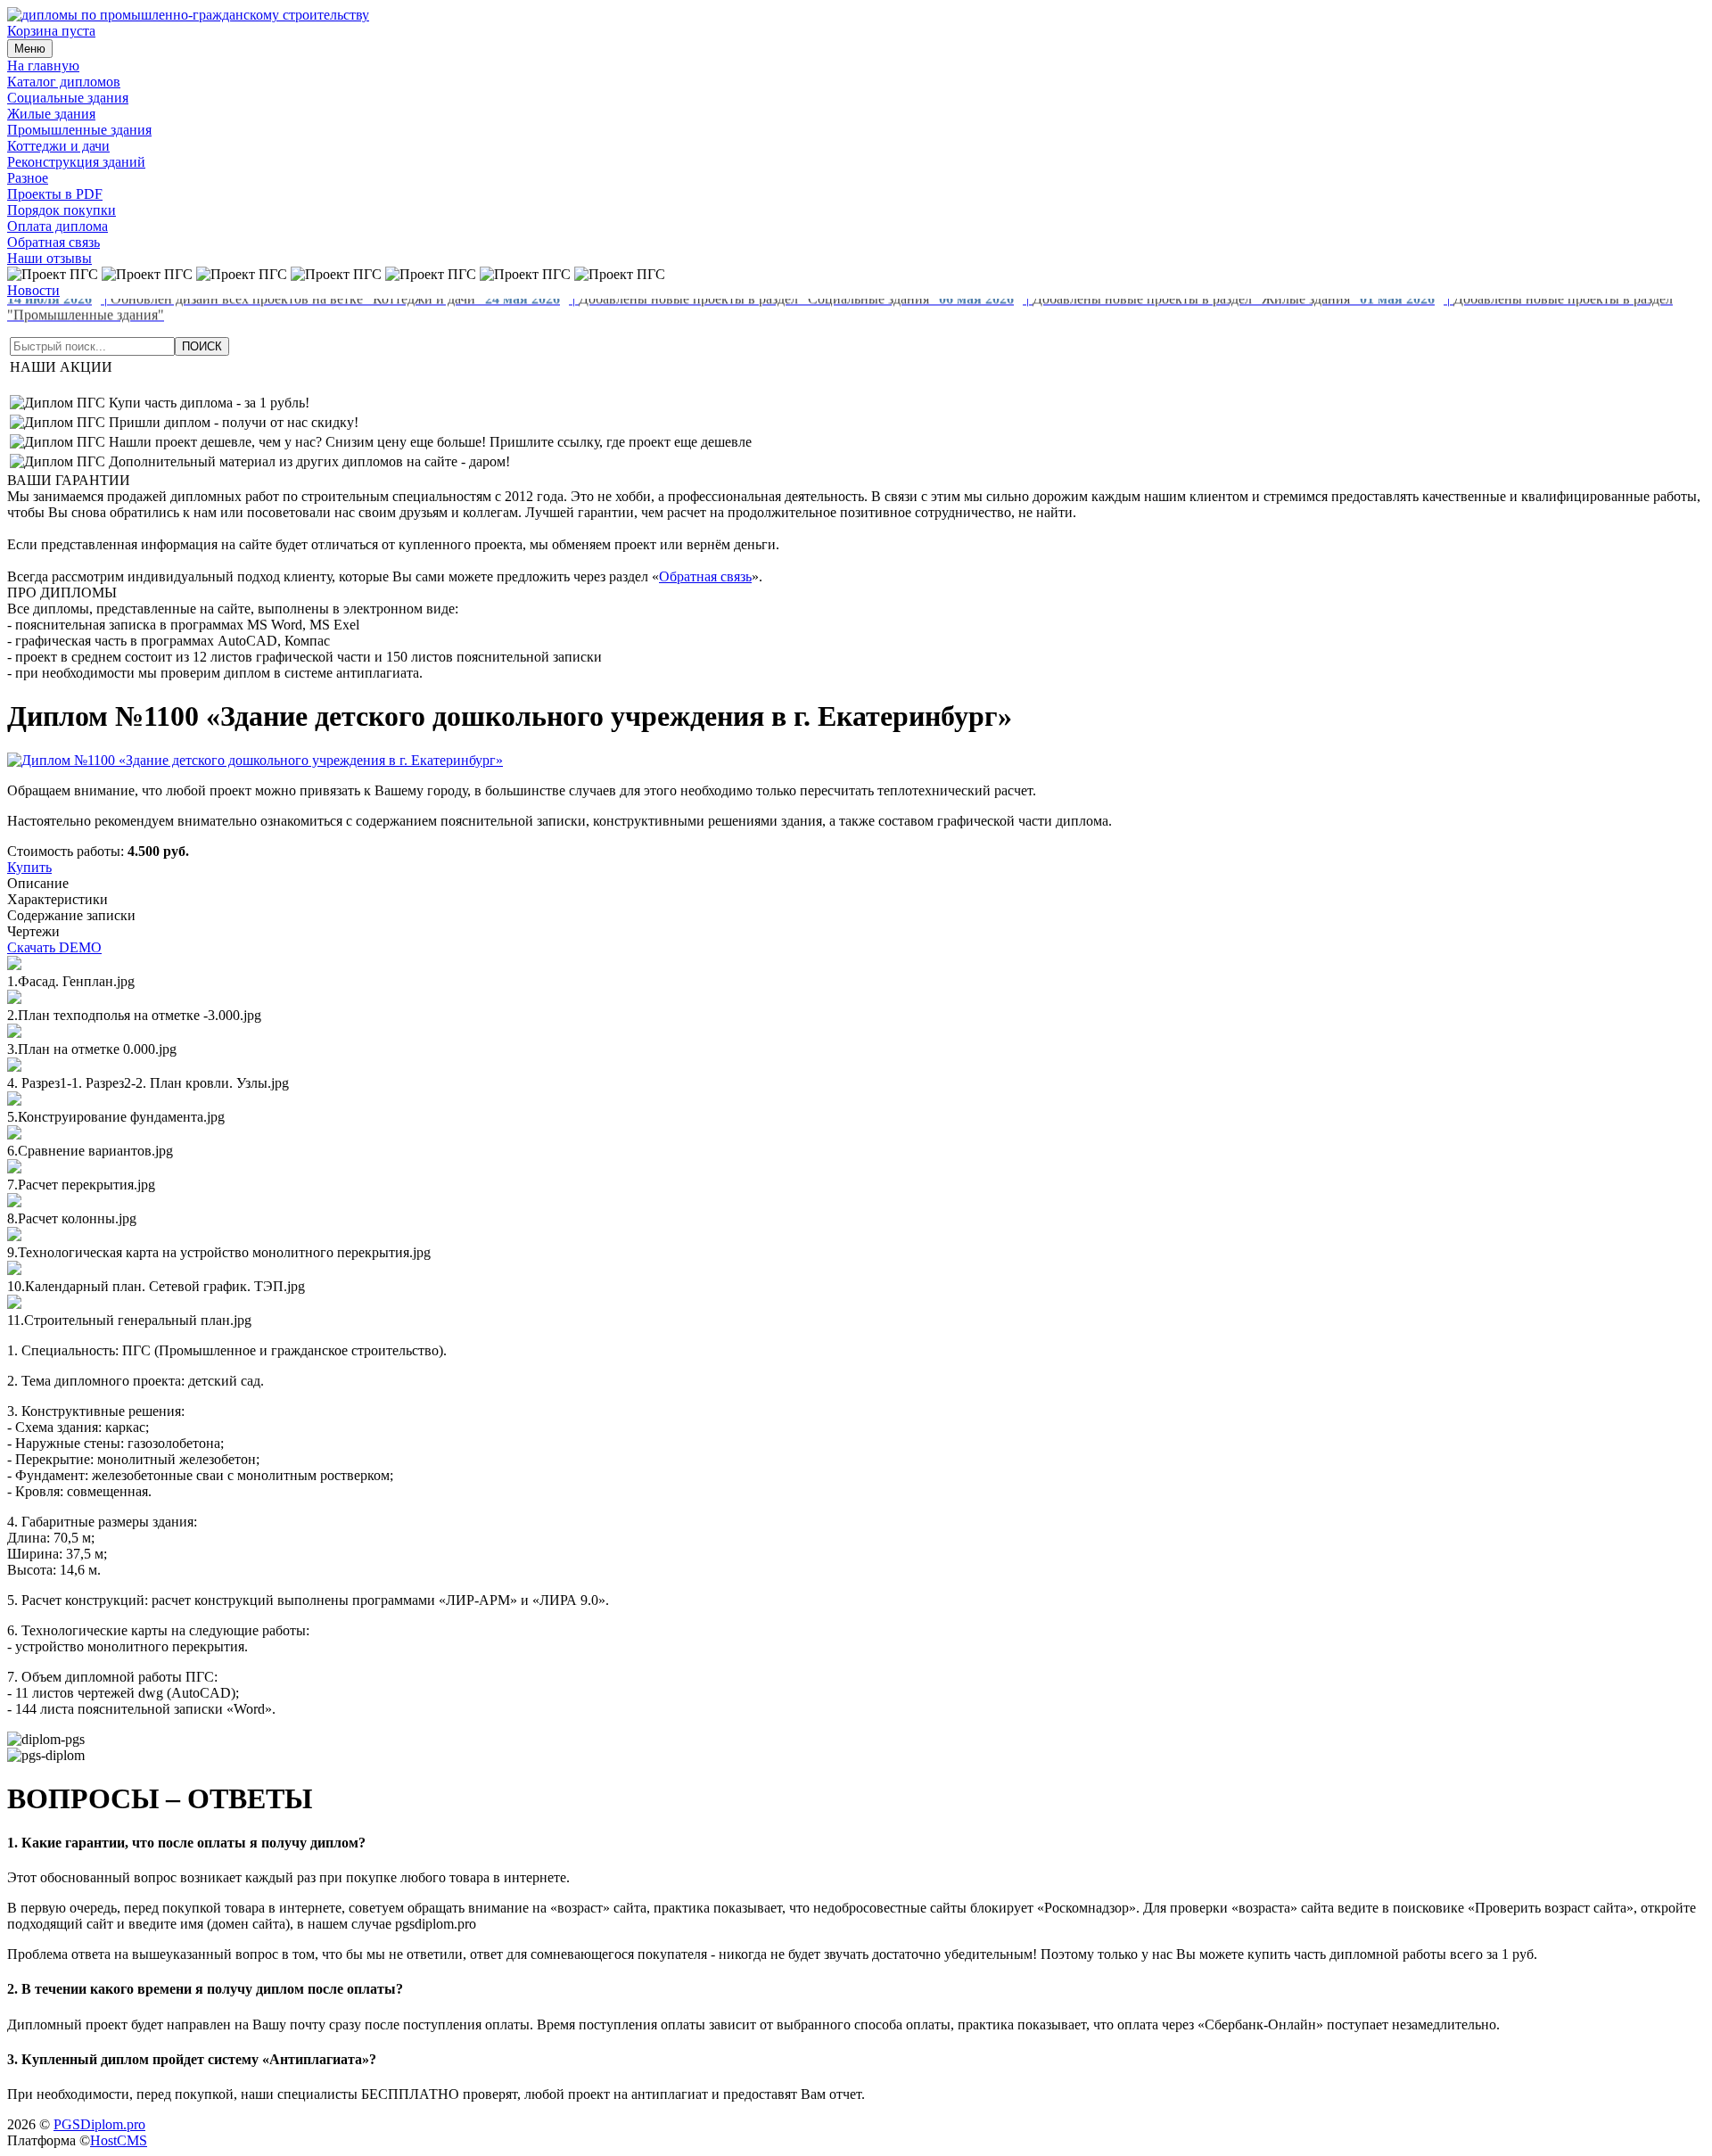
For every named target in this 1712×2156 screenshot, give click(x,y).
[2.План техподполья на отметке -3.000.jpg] (14, 999)
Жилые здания (51, 114)
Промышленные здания (79, 130)
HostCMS (119, 2140)
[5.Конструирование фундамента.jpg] (14, 1101)
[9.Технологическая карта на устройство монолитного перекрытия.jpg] (14, 1236)
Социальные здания (68, 98)
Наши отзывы (49, 258)
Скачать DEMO (54, 947)
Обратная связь (53, 242)
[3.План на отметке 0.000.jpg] (14, 1033)
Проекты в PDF (55, 194)
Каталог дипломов (64, 82)
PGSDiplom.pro (99, 2124)
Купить (29, 867)
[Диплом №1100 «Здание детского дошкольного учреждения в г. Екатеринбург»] (255, 760)
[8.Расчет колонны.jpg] (14, 1202)
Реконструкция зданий (76, 162)
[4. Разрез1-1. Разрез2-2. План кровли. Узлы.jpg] (14, 1067)
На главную (43, 66)
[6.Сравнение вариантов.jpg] (14, 1135)
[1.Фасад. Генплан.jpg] (14, 965)
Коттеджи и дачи (58, 146)
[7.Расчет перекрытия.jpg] (14, 1169)
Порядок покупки (62, 210)
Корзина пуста (51, 31)
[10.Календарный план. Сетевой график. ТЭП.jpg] (14, 1270)
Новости (33, 290)
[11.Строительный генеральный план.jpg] (14, 1304)
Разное (28, 178)
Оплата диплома (58, 226)
